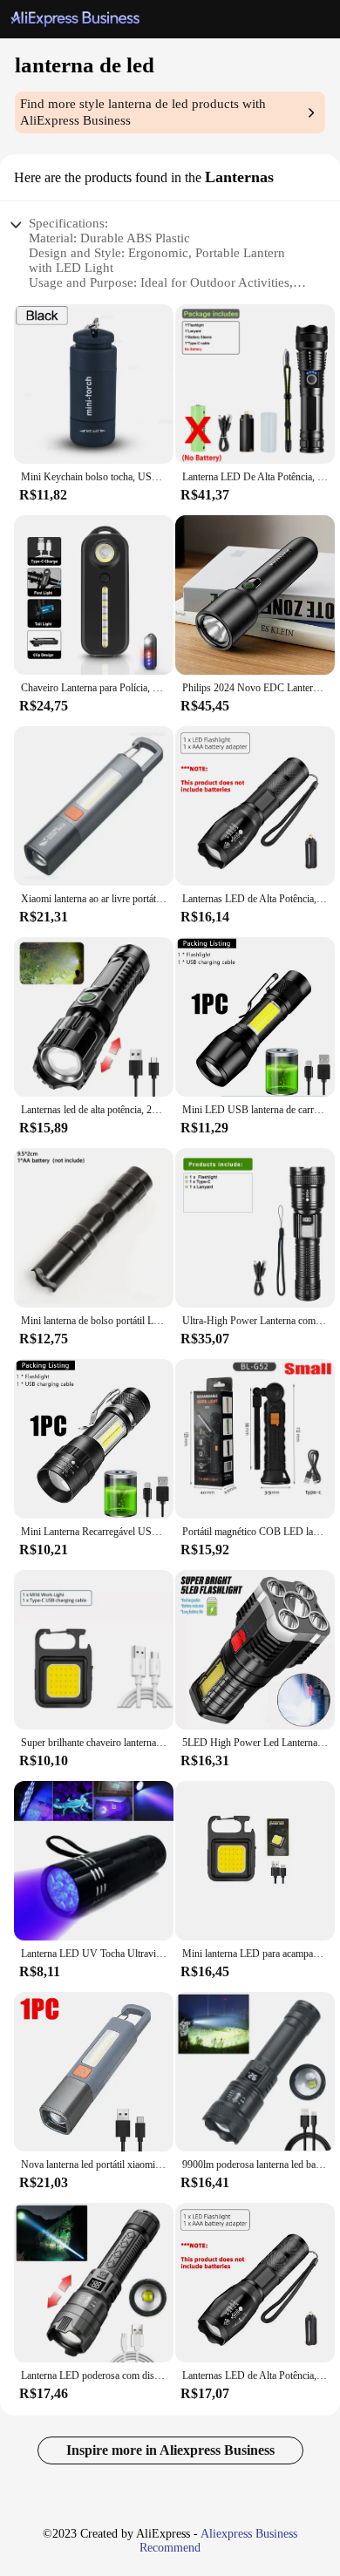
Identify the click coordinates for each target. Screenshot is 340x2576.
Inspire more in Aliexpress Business (170, 2450)
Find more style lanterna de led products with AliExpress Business (143, 112)
